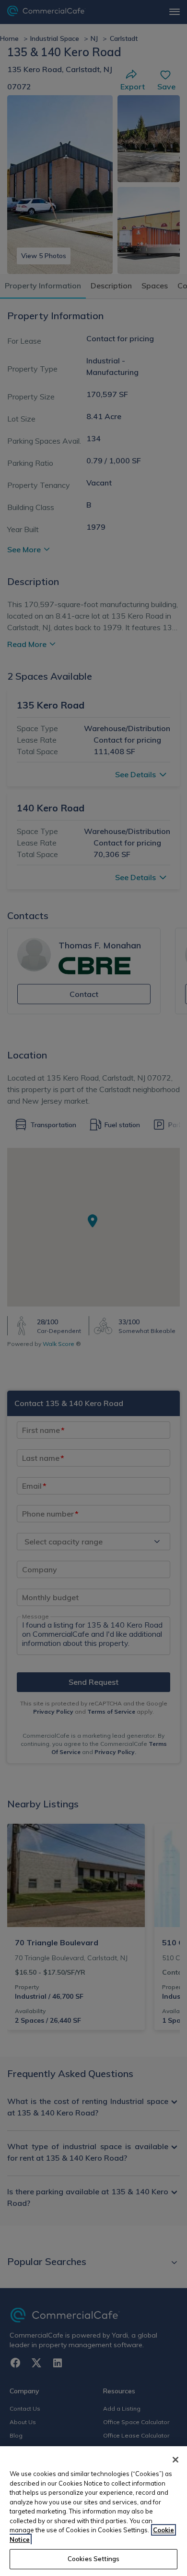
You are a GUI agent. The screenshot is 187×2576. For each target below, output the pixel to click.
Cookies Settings (93, 2559)
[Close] (175, 2460)
